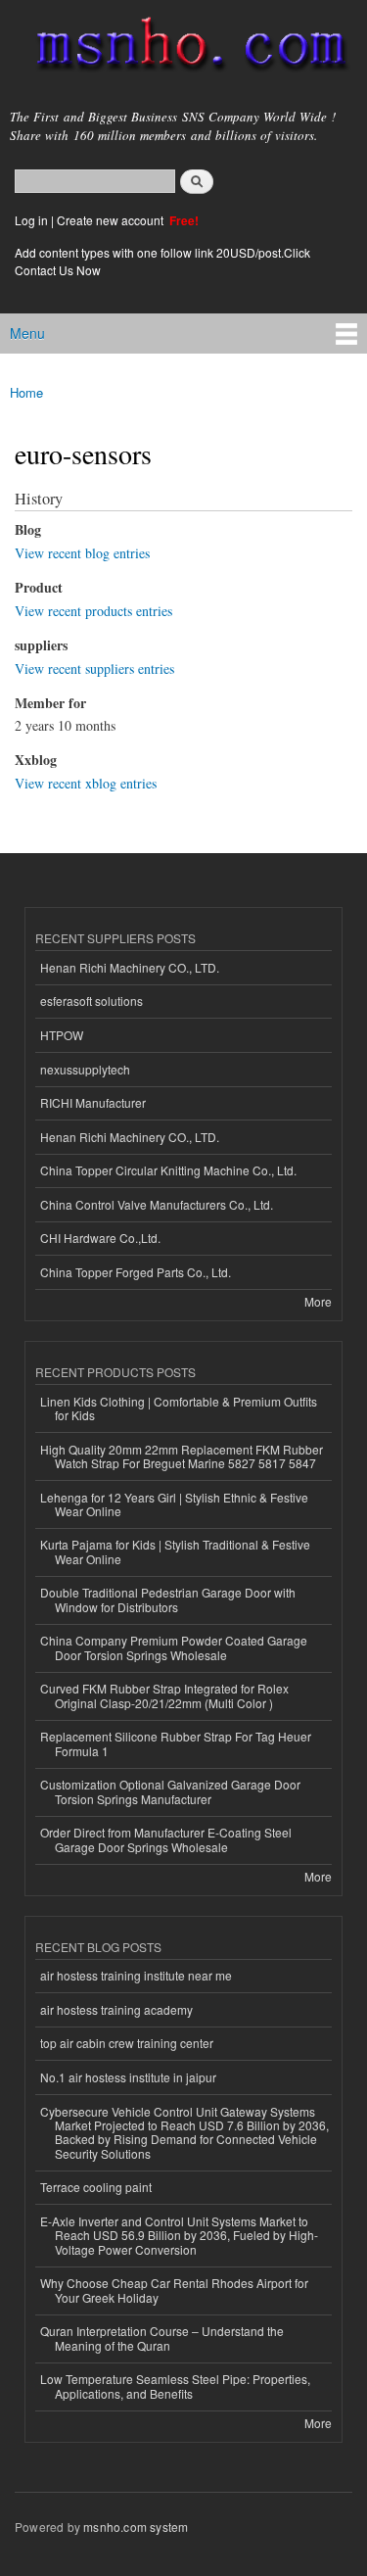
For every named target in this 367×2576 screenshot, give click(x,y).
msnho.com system (136, 2527)
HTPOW (62, 1035)
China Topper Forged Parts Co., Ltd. (136, 1272)
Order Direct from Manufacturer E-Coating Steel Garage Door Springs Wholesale (166, 1839)
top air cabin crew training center (127, 2043)
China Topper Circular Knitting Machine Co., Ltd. (168, 1170)
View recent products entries (93, 611)
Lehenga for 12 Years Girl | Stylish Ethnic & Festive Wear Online (174, 1504)
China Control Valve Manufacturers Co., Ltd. (157, 1204)
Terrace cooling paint (96, 2187)
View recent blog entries (82, 553)
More (318, 1301)
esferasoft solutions (92, 1001)
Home (26, 392)
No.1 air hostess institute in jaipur (128, 2077)
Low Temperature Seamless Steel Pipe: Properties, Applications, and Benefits (175, 2385)
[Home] (183, 48)
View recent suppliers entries (94, 668)
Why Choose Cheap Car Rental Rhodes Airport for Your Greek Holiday (174, 2290)
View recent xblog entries (86, 783)
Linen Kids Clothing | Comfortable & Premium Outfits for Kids (179, 1408)
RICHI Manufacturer (93, 1102)
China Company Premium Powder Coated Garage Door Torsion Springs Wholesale (174, 1647)
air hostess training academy (116, 2009)
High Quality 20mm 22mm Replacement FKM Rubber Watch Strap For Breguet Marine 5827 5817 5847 (182, 1456)
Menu (27, 333)
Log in (31, 220)
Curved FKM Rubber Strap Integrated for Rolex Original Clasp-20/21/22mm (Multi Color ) (164, 1695)
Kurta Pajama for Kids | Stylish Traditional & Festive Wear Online (175, 1551)
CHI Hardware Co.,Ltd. (100, 1238)
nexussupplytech (85, 1069)
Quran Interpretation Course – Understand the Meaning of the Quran (162, 2337)
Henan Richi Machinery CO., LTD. (130, 967)
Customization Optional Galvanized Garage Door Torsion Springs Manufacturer (170, 1791)
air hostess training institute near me (136, 1975)
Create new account (112, 220)
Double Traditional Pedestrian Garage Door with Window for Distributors (168, 1599)
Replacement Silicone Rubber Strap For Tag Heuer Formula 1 (176, 1743)
